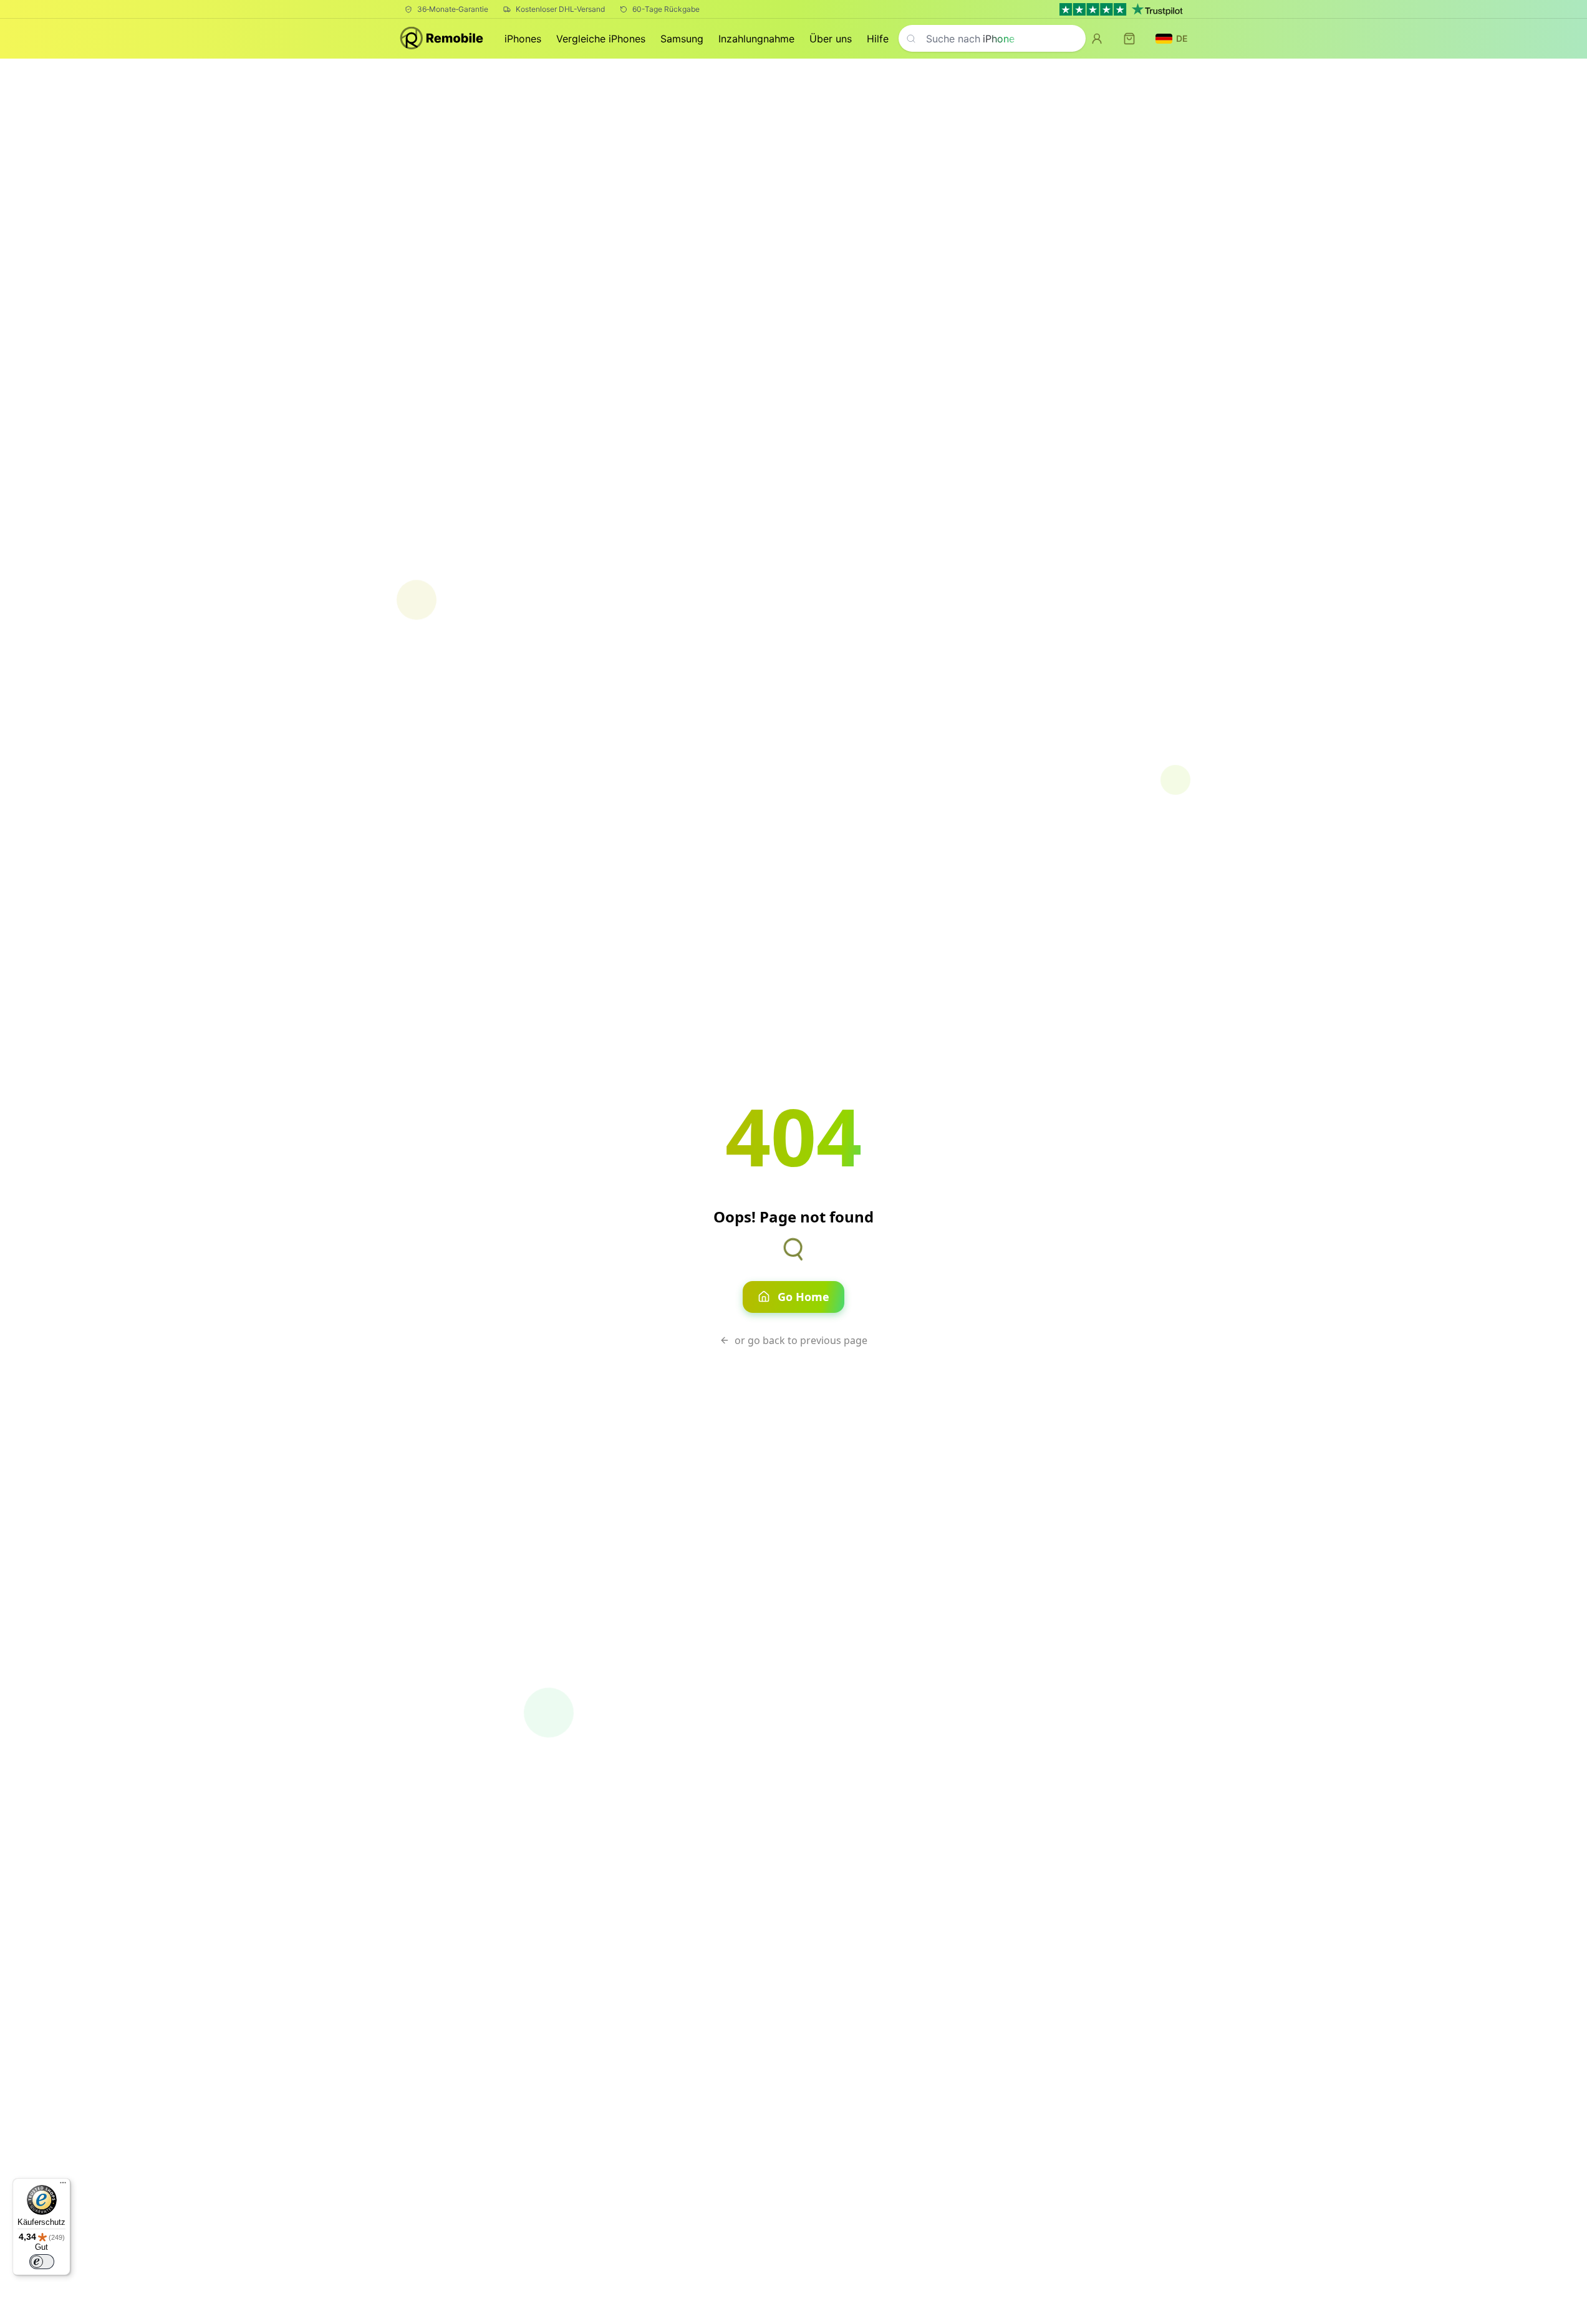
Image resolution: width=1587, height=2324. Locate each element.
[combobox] (992, 38)
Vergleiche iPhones (601, 39)
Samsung (682, 39)
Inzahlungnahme (756, 39)
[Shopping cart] (1129, 39)
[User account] (1097, 39)
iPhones (523, 39)
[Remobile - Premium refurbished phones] (442, 39)
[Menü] (63, 2186)
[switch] (42, 2262)
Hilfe (878, 39)
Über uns (831, 39)
